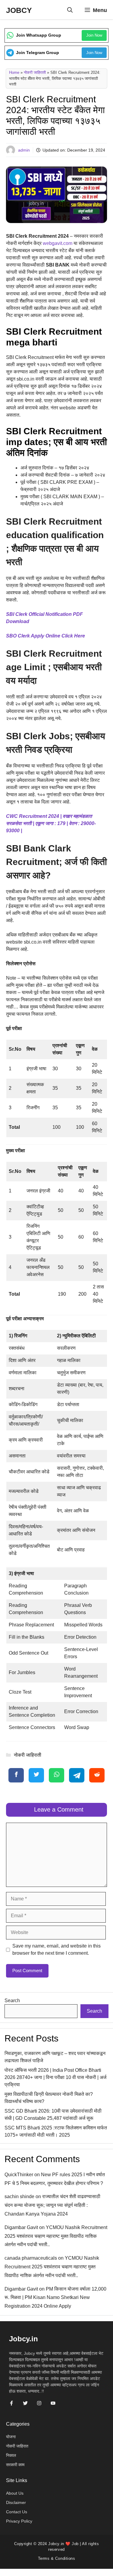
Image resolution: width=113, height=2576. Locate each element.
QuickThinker (19, 2175)
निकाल (11, 2455)
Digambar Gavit (21, 2227)
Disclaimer (16, 2502)
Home (14, 72)
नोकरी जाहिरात (17, 2446)
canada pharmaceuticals (31, 2258)
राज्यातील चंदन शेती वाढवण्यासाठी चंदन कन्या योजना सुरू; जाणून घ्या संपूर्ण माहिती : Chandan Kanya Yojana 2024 (52, 2205)
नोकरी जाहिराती (35, 72)
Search (12, 2001)
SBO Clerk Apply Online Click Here (46, 636)
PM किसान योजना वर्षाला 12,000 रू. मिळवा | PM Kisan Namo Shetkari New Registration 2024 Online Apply (55, 2298)
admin (24, 150)
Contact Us (17, 2512)
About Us (15, 2493)
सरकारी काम (15, 2465)
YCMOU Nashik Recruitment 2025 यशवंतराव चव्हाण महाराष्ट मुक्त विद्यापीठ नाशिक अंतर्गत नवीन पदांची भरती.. (56, 2236)
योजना (11, 2437)
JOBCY (19, 10)
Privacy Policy (19, 2521)
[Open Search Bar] (70, 10)
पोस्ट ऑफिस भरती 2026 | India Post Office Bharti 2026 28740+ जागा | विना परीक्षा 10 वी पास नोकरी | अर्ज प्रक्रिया (55, 2077)
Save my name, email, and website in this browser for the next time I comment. (56, 1949)
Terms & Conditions (56, 2558)
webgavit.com (58, 243)
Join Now (94, 35)
